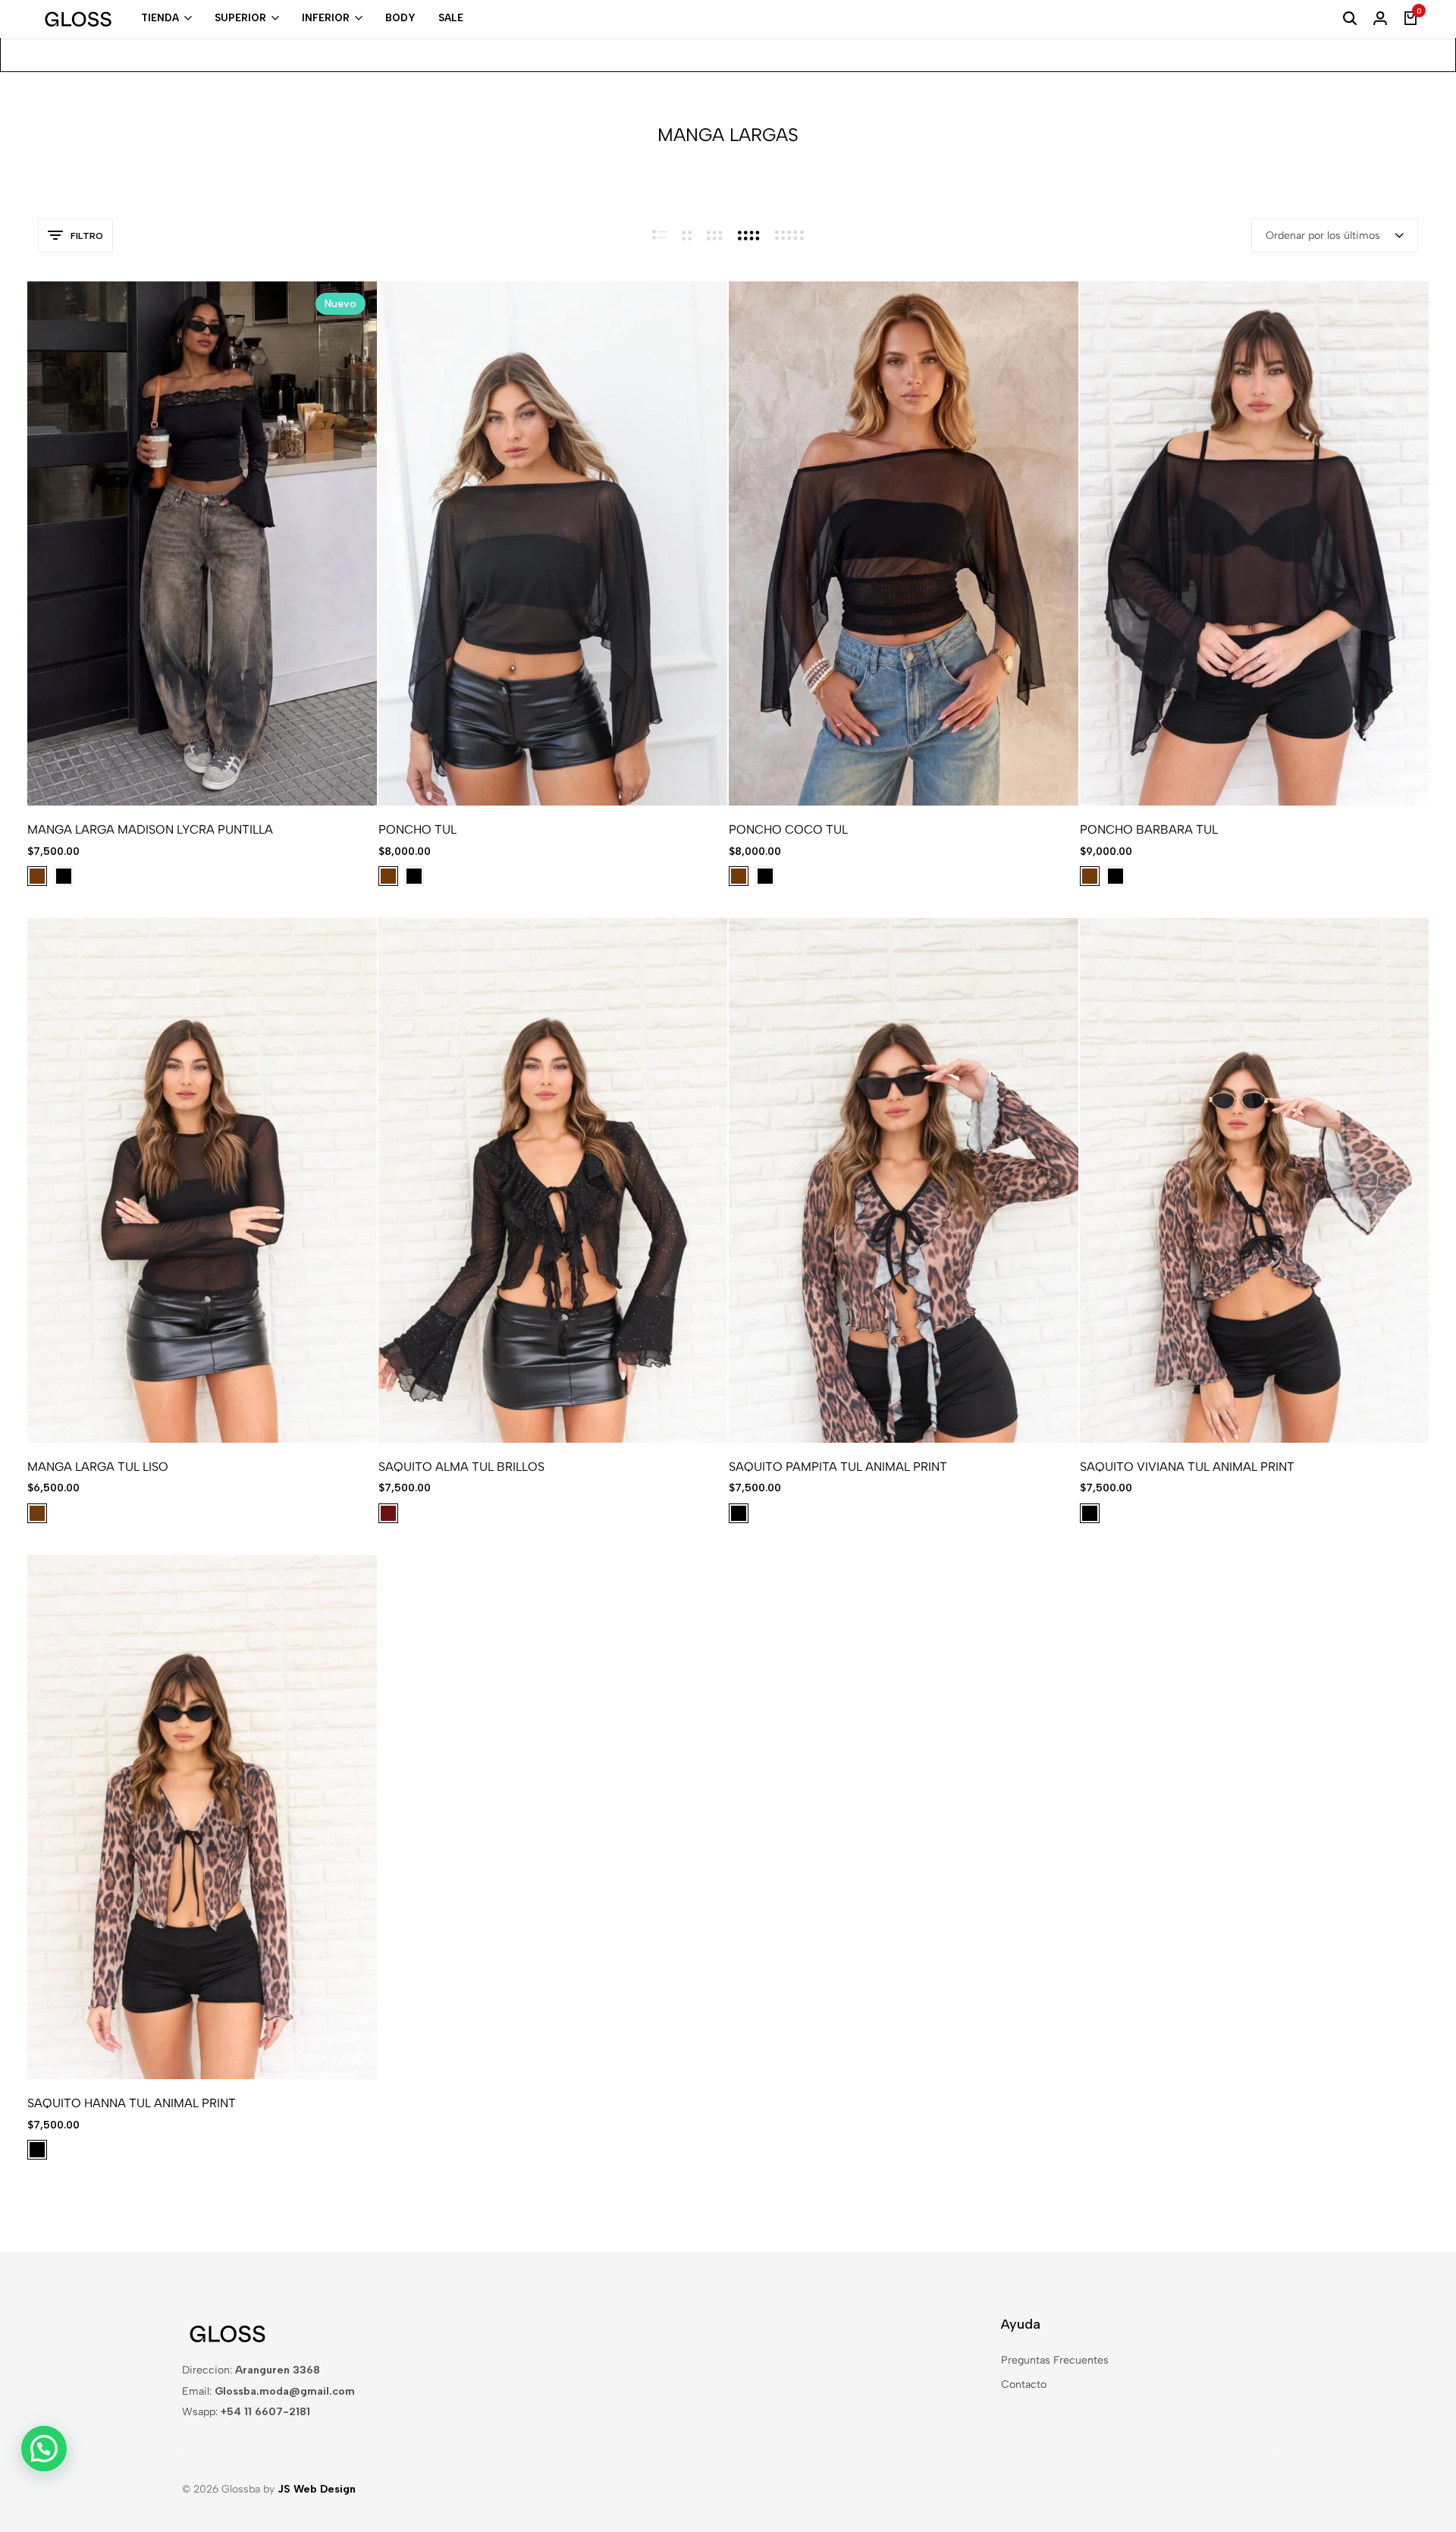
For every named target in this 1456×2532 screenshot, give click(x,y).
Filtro (87, 236)
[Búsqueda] (1350, 19)
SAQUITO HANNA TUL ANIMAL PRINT (132, 2103)
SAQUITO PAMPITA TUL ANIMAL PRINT (838, 1467)
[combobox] (1335, 236)
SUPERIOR (240, 18)
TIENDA (160, 18)
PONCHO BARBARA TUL (1149, 829)
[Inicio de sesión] (1380, 19)
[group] (202, 544)
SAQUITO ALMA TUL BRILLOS (461, 1467)
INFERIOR (326, 18)
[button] (64, 544)
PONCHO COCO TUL (788, 829)
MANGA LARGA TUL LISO (98, 1467)
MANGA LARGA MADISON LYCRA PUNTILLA (150, 829)
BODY (400, 18)
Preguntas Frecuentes (1055, 2360)
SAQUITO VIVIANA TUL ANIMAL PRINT (1187, 1467)
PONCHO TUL (417, 829)
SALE (451, 18)
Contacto (1024, 2384)
